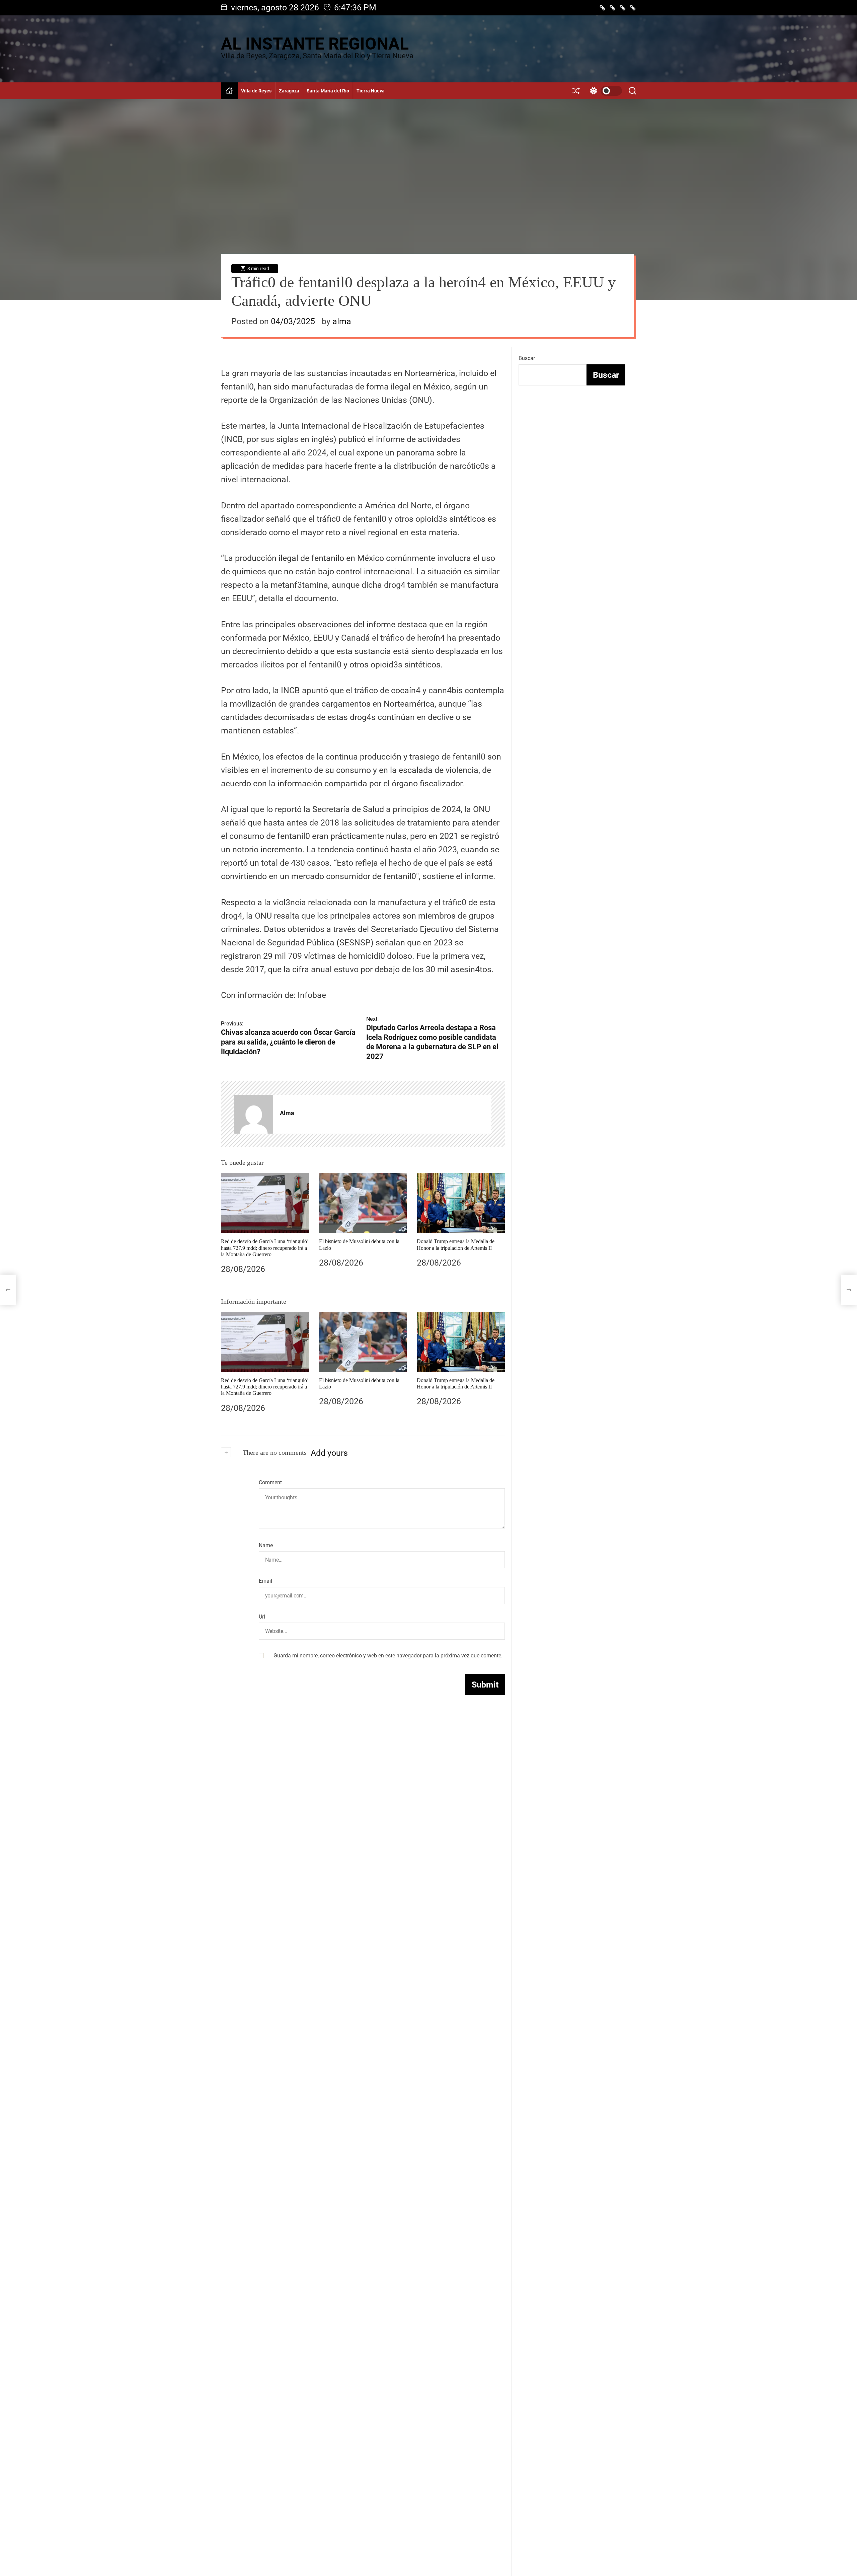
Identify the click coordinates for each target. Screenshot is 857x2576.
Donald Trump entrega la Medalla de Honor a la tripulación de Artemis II (456, 1383)
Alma (287, 1113)
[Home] (229, 91)
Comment (270, 1482)
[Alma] (254, 1114)
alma (342, 321)
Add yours (329, 1453)
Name (266, 1545)
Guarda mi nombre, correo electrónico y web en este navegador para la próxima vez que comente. (388, 1656)
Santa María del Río (328, 91)
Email (265, 1581)
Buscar (527, 358)
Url (262, 1617)
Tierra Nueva (371, 91)
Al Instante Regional (315, 44)
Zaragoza (289, 91)
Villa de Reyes (256, 91)
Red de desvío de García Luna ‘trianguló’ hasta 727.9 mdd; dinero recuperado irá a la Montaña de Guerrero (265, 1248)
